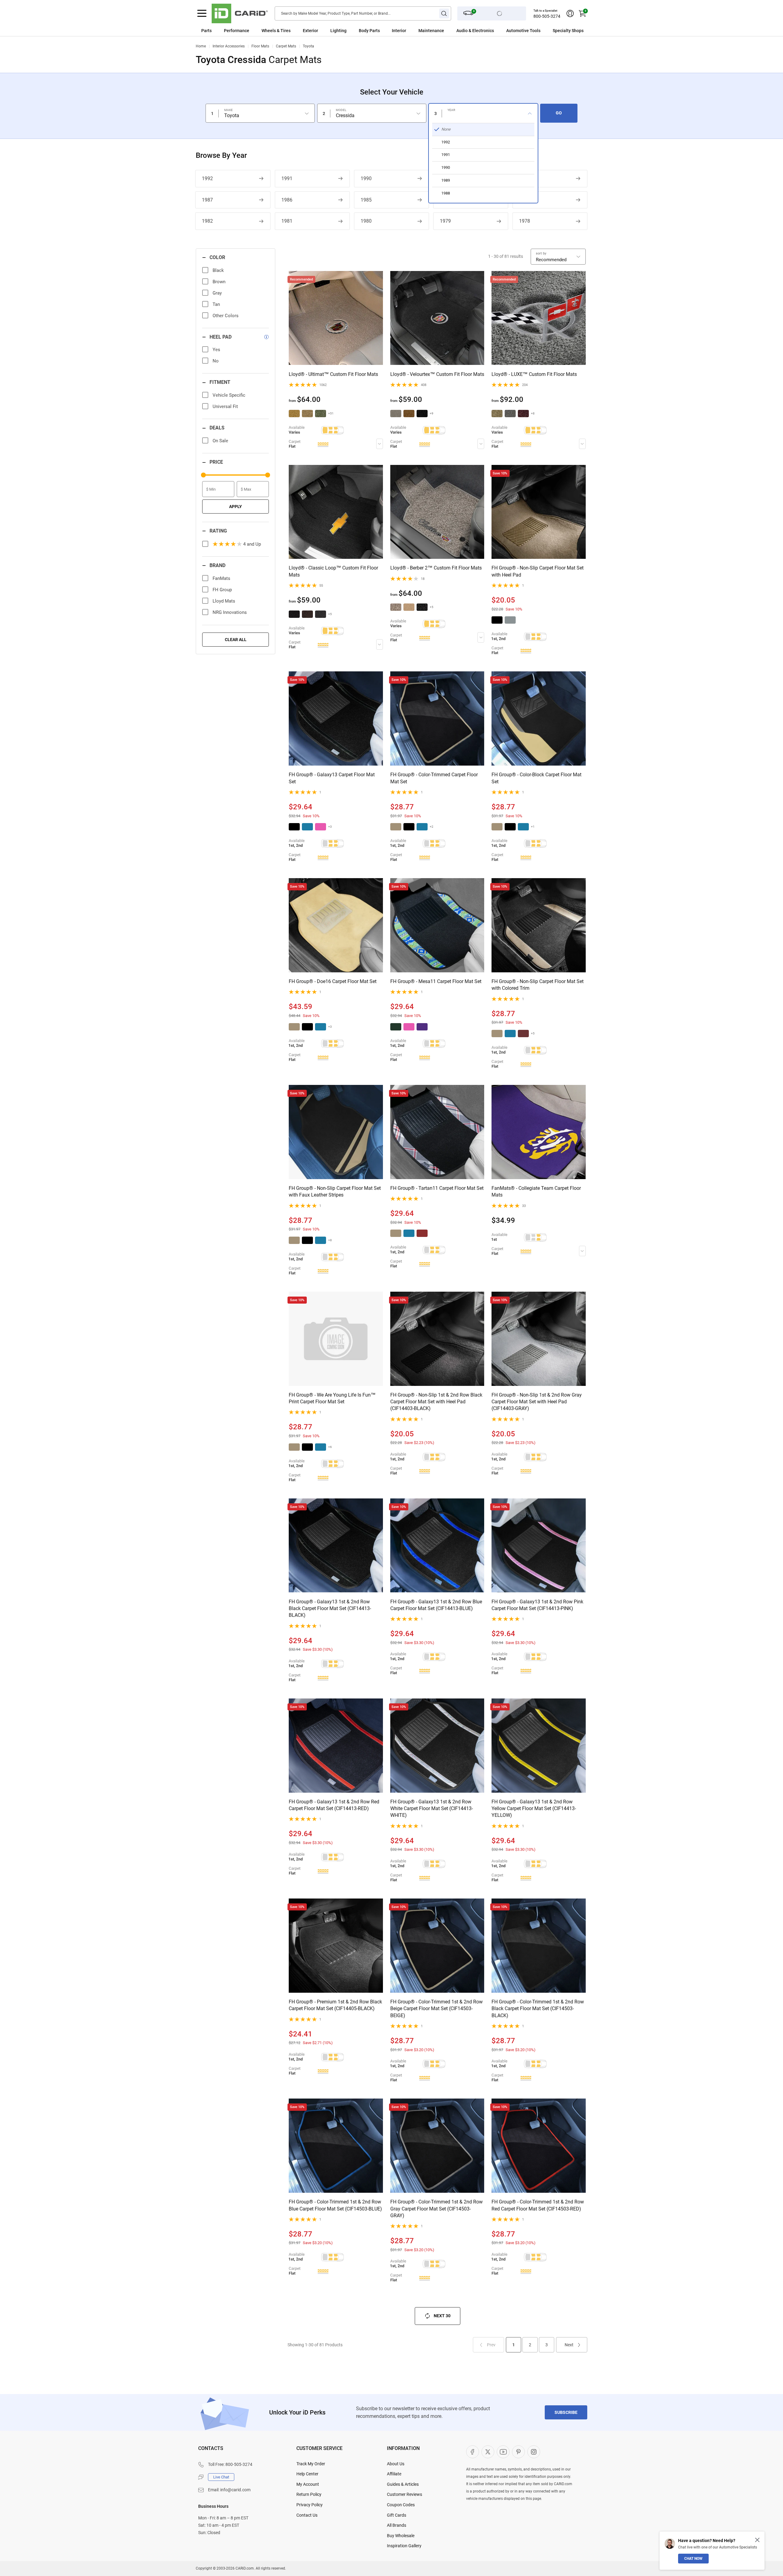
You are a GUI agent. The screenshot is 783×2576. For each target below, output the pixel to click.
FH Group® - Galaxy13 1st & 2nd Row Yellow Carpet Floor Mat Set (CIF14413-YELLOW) (534, 1809)
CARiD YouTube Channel (503, 2452)
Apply (236, 507)
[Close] (757, 2540)
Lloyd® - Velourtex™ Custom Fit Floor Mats (437, 374)
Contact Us (307, 2515)
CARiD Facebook (473, 2452)
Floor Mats (260, 46)
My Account (308, 2484)
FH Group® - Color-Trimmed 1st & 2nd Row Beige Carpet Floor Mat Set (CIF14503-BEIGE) (436, 2009)
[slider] (203, 475)
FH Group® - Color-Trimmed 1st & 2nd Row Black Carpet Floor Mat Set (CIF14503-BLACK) (538, 2009)
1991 (287, 178)
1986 (287, 200)
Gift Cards (397, 2515)
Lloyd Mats (224, 601)
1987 (207, 200)
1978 (525, 221)
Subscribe (566, 2412)
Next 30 (442, 2316)
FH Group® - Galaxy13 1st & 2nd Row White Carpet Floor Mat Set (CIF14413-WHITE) (432, 1809)
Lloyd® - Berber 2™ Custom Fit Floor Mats (436, 568)
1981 (287, 221)
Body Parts (369, 31)
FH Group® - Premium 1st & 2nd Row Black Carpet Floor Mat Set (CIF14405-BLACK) (335, 2005)
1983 (525, 200)
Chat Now (693, 2559)
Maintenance (431, 31)
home (201, 46)
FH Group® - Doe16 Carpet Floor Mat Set (333, 981)
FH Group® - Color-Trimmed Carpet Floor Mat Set (434, 778)
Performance (237, 31)
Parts (206, 31)
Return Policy (309, 2494)
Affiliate (394, 2474)
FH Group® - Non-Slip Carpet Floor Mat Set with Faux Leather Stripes (335, 1191)
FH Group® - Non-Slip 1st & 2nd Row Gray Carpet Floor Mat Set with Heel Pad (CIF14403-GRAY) (537, 1402)
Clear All (236, 640)
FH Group (222, 590)
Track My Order (311, 2464)
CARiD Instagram (534, 2452)
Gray (217, 293)
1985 (366, 200)
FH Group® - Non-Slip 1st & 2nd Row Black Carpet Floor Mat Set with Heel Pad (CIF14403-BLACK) (436, 1402)
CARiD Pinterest (518, 2452)
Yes (216, 350)
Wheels (269, 31)
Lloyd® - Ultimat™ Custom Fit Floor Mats (333, 374)
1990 (366, 178)
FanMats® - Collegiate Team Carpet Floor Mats (536, 1191)
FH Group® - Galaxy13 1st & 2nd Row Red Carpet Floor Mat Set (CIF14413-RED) (334, 1805)
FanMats (221, 578)
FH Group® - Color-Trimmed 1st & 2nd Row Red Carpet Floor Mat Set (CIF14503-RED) (538, 2205)
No (216, 361)
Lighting (338, 31)
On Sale (220, 441)
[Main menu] (202, 13)
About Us (396, 2464)
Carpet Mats (286, 46)
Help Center (307, 2474)
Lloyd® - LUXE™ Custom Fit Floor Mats (534, 374)
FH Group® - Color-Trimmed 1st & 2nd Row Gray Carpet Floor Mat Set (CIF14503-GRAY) (436, 2209)
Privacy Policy (310, 2505)
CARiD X (488, 2452)
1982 (207, 221)
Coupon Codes (401, 2505)
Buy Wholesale (401, 2536)
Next (569, 2345)
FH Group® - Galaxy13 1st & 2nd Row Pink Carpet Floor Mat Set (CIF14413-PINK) (537, 1605)
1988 (525, 178)
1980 (366, 221)
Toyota (308, 46)
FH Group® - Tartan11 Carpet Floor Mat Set (437, 1188)
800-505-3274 (547, 16)
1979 (445, 221)
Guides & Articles (403, 2484)
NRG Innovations (230, 612)
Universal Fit (225, 406)
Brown (219, 282)
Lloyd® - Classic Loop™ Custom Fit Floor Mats (333, 571)
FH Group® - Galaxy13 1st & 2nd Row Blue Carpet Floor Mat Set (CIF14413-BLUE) (436, 1605)
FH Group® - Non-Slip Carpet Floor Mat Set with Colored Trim (538, 985)
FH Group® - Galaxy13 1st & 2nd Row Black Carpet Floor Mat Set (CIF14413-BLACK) (330, 1609)
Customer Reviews (404, 2494)
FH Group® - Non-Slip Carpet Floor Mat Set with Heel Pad (538, 571)
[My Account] (570, 13)
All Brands (397, 2525)
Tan (216, 304)
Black (218, 270)
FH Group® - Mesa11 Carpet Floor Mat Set (436, 981)
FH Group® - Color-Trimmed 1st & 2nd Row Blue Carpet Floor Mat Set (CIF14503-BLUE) (335, 2205)
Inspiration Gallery (404, 2546)
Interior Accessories (229, 46)
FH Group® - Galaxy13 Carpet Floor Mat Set (332, 778)
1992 (207, 178)
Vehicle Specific (229, 395)
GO (559, 113)
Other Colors (226, 316)
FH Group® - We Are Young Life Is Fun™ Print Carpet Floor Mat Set (332, 1398)
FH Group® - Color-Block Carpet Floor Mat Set (536, 778)
